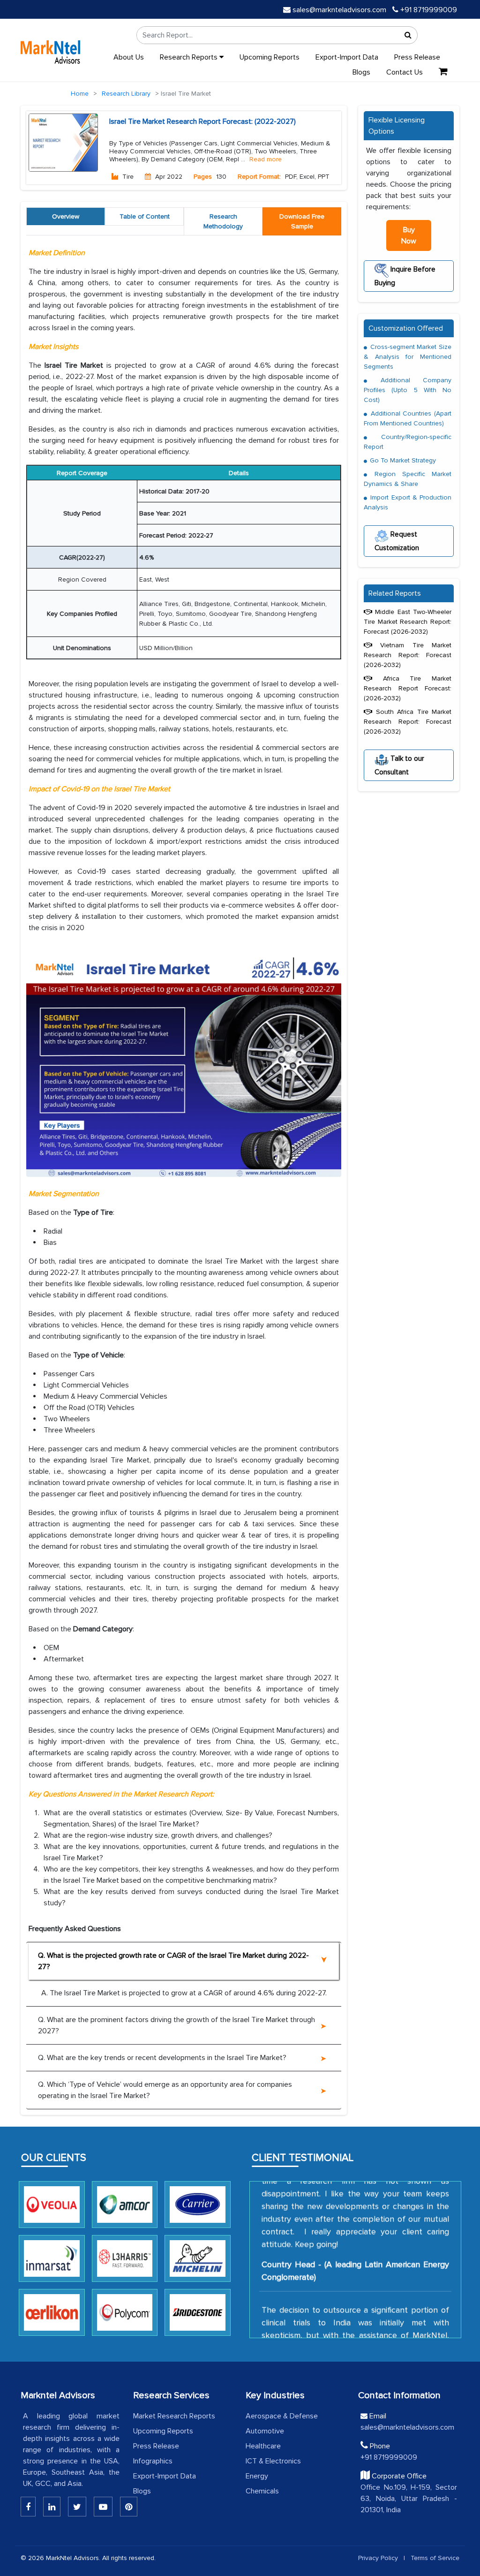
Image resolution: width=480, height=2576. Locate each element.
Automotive (265, 2431)
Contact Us (405, 72)
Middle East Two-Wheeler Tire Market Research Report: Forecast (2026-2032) (408, 622)
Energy (257, 2476)
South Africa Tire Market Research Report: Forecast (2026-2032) (408, 722)
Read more (266, 159)
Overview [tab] (66, 216)
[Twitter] (77, 2507)
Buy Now (409, 235)
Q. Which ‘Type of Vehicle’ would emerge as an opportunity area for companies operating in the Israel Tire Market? (165, 2090)
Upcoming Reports (270, 57)
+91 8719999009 (428, 10)
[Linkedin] (28, 2507)
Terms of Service (435, 2558)
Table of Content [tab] (145, 216)
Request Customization (397, 541)
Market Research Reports (174, 2416)
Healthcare (263, 2446)
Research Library (126, 94)
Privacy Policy (378, 2558)
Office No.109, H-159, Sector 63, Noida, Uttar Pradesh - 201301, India (409, 2499)
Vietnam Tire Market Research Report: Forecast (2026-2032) (408, 655)
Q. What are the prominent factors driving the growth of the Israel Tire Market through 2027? (176, 2025)
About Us (129, 57)
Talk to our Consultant (399, 765)
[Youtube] (103, 2507)
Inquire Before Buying (405, 276)
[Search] (408, 35)
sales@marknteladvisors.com (339, 10)
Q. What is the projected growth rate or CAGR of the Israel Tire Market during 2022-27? (173, 1961)
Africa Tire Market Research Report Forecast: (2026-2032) (408, 688)
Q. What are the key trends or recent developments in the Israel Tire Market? (162, 2058)
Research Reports (190, 57)
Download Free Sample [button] (302, 221)
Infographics (153, 2461)
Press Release (417, 57)
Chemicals (262, 2491)
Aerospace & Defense (282, 2416)
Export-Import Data (347, 57)
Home (80, 94)
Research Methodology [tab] (223, 221)
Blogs (361, 72)
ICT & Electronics (273, 2461)
